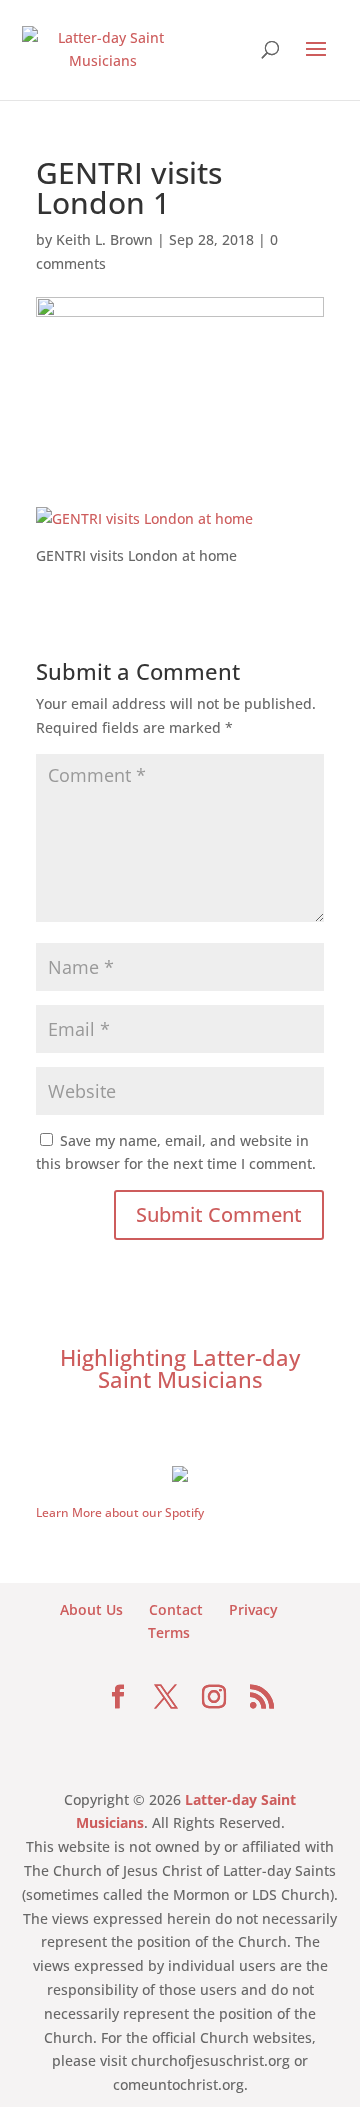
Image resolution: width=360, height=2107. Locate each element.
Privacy (253, 1609)
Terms (169, 1632)
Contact (176, 1609)
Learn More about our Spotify (120, 1512)
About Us (91, 1609)
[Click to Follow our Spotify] (180, 1472)
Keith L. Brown (104, 239)
